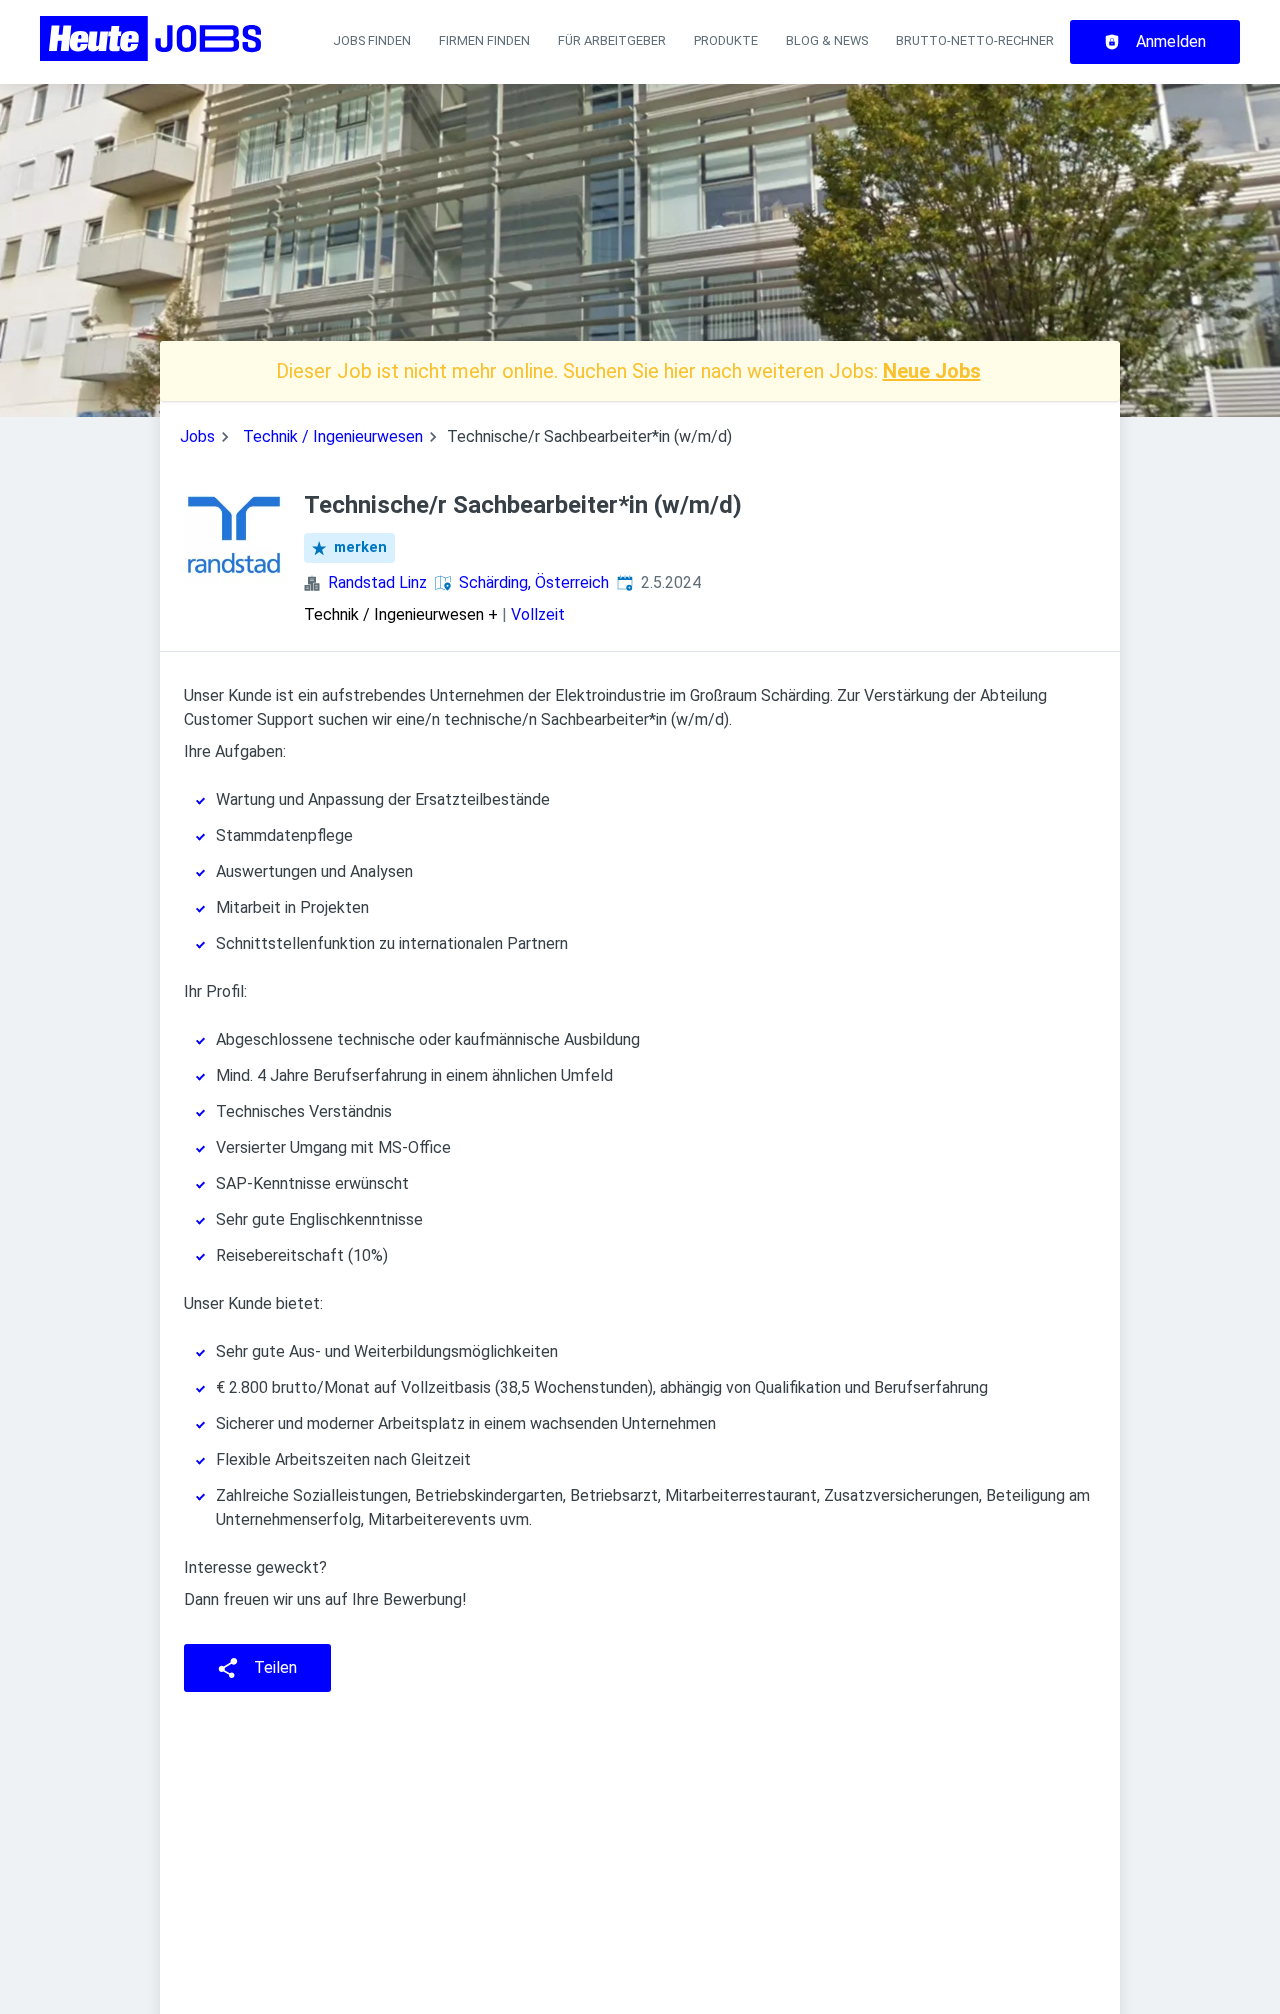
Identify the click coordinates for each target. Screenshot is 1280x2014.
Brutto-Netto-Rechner (975, 40)
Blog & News (827, 40)
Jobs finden (372, 40)
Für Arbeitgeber (612, 40)
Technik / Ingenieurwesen (333, 436)
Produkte (726, 40)
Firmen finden (484, 40)
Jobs (197, 436)
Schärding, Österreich (534, 582)
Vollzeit (538, 614)
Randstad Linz (377, 582)
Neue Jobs (932, 371)
